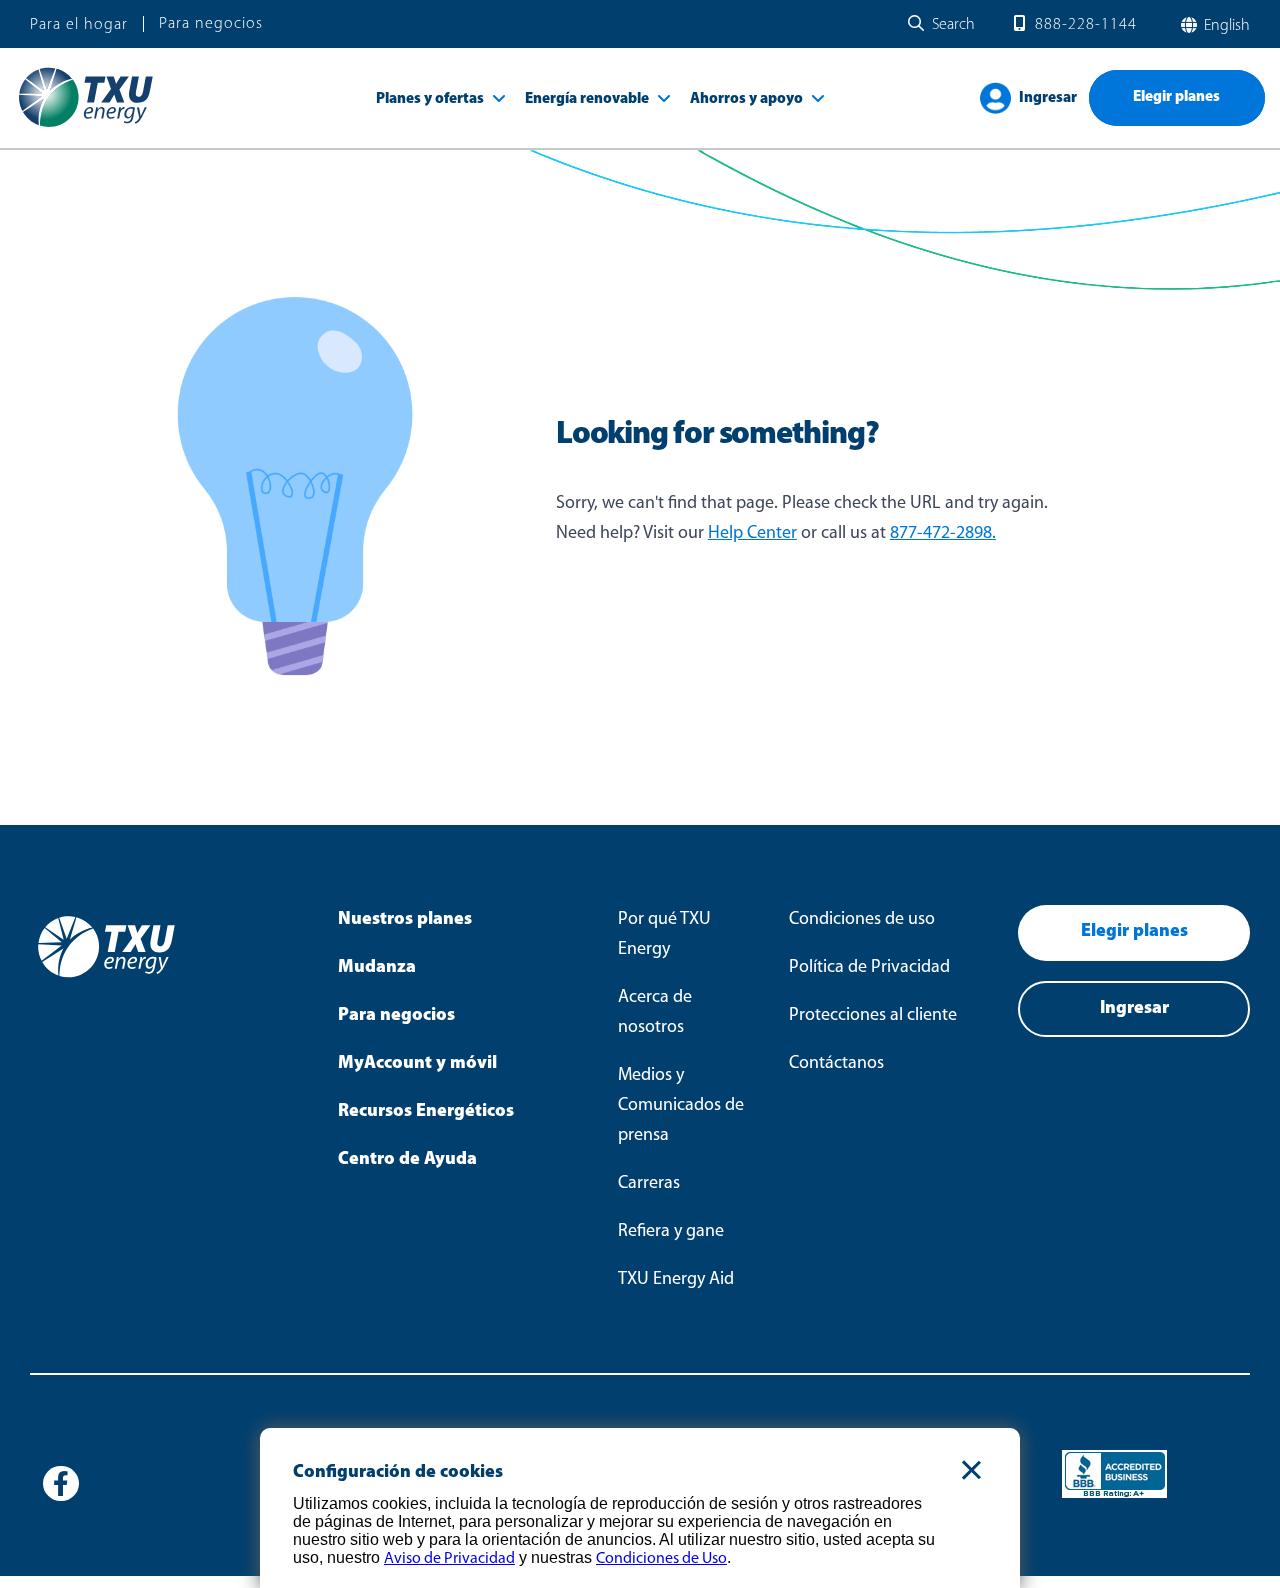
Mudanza (377, 968)
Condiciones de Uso (661, 1559)
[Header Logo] (85, 126)
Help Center (752, 534)
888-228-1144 (1086, 25)
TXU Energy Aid (676, 1280)
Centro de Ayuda (407, 1160)
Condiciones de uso (862, 920)
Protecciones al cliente (873, 1016)
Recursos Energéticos (426, 1112)
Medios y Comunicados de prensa (681, 1106)
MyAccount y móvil (417, 1064)
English (1225, 26)
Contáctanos (836, 1064)
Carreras (649, 1184)
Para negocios (211, 24)
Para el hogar (79, 25)
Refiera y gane (671, 1232)
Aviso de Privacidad (449, 1559)
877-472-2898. (943, 534)
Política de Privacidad (869, 968)
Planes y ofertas (430, 99)
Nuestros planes (405, 920)
